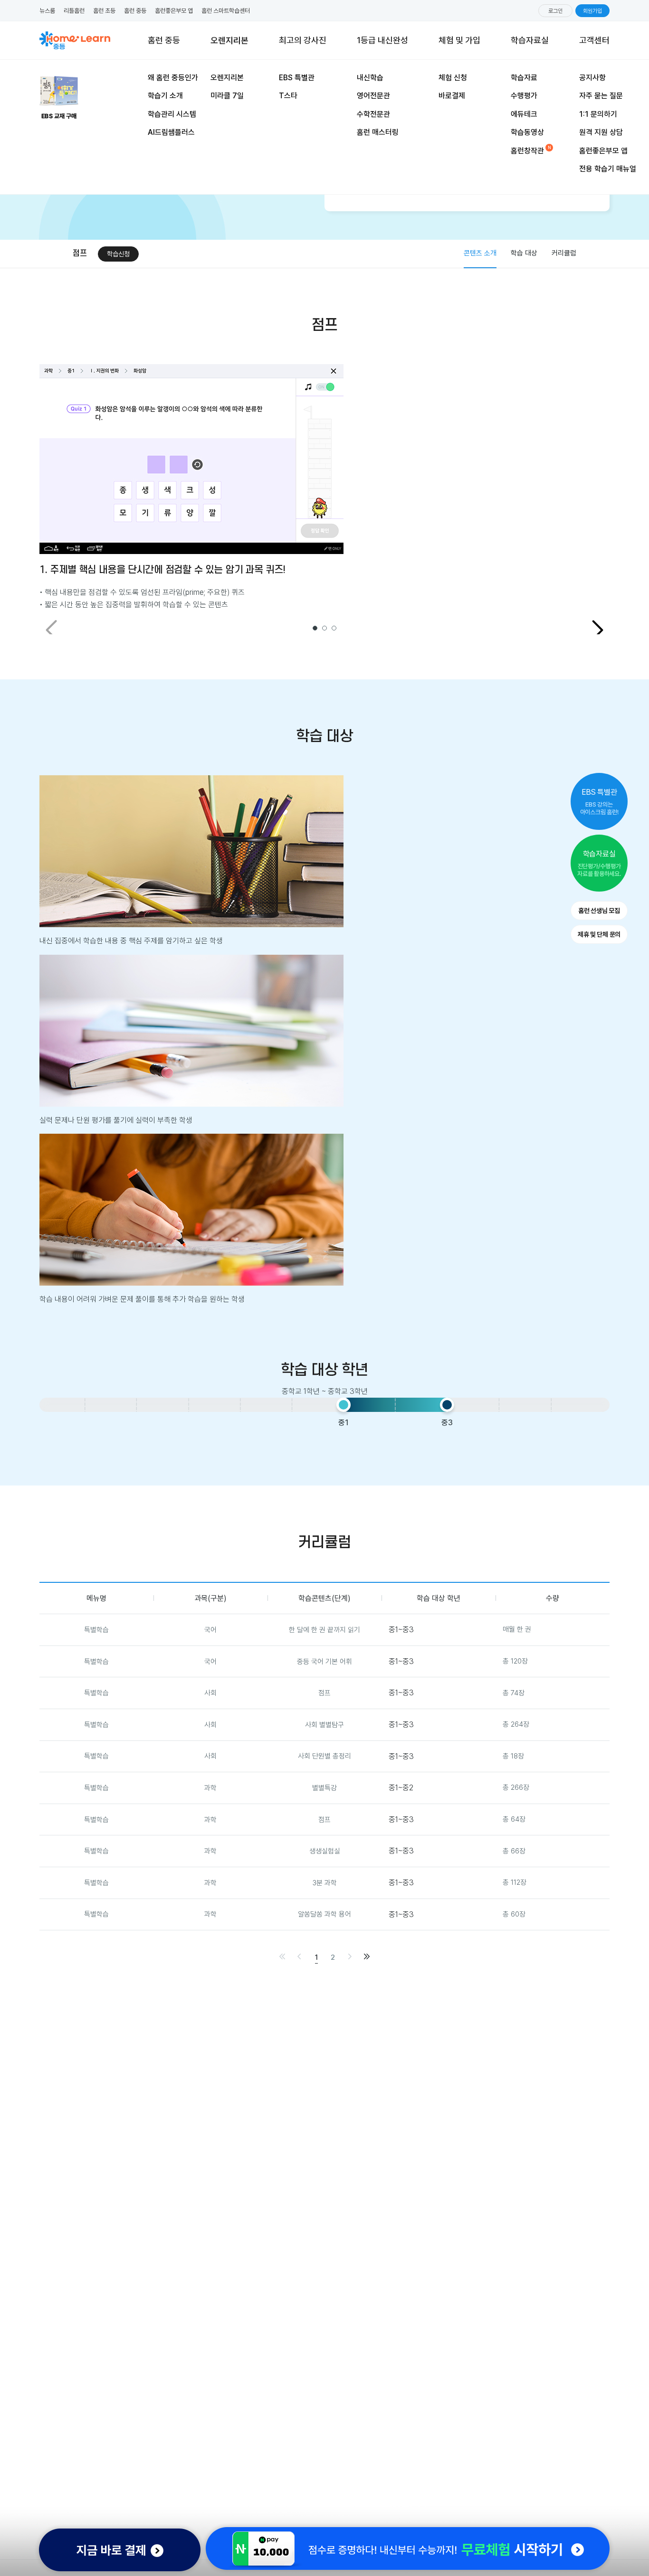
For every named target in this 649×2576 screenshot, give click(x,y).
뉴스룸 (47, 11)
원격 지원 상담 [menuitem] (601, 132)
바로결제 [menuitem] (452, 96)
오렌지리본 (229, 33)
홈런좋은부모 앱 (174, 11)
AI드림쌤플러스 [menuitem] (171, 132)
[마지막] (367, 1956)
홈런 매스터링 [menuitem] (378, 132)
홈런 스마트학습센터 (226, 11)
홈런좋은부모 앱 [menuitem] (603, 151)
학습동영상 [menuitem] (527, 132)
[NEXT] (598, 630)
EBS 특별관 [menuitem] (297, 78)
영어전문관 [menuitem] (373, 96)
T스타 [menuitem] (288, 96)
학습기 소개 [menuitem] (165, 96)
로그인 (555, 11)
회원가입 (592, 11)
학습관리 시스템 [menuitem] (172, 114)
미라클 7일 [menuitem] (227, 96)
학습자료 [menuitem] (524, 78)
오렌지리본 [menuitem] (227, 78)
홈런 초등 (104, 11)
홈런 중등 (135, 11)
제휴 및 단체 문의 (599, 934)
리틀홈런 (74, 11)
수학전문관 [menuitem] (373, 114)
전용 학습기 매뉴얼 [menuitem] (608, 169)
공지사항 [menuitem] (592, 78)
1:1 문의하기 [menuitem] (598, 114)
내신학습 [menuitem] (370, 78)
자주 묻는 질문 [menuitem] (601, 96)
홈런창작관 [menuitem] (527, 151)
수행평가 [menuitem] (524, 96)
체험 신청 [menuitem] (453, 78)
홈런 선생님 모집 (599, 911)
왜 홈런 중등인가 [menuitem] (173, 78)
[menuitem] (459, 40)
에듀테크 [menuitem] (524, 114)
